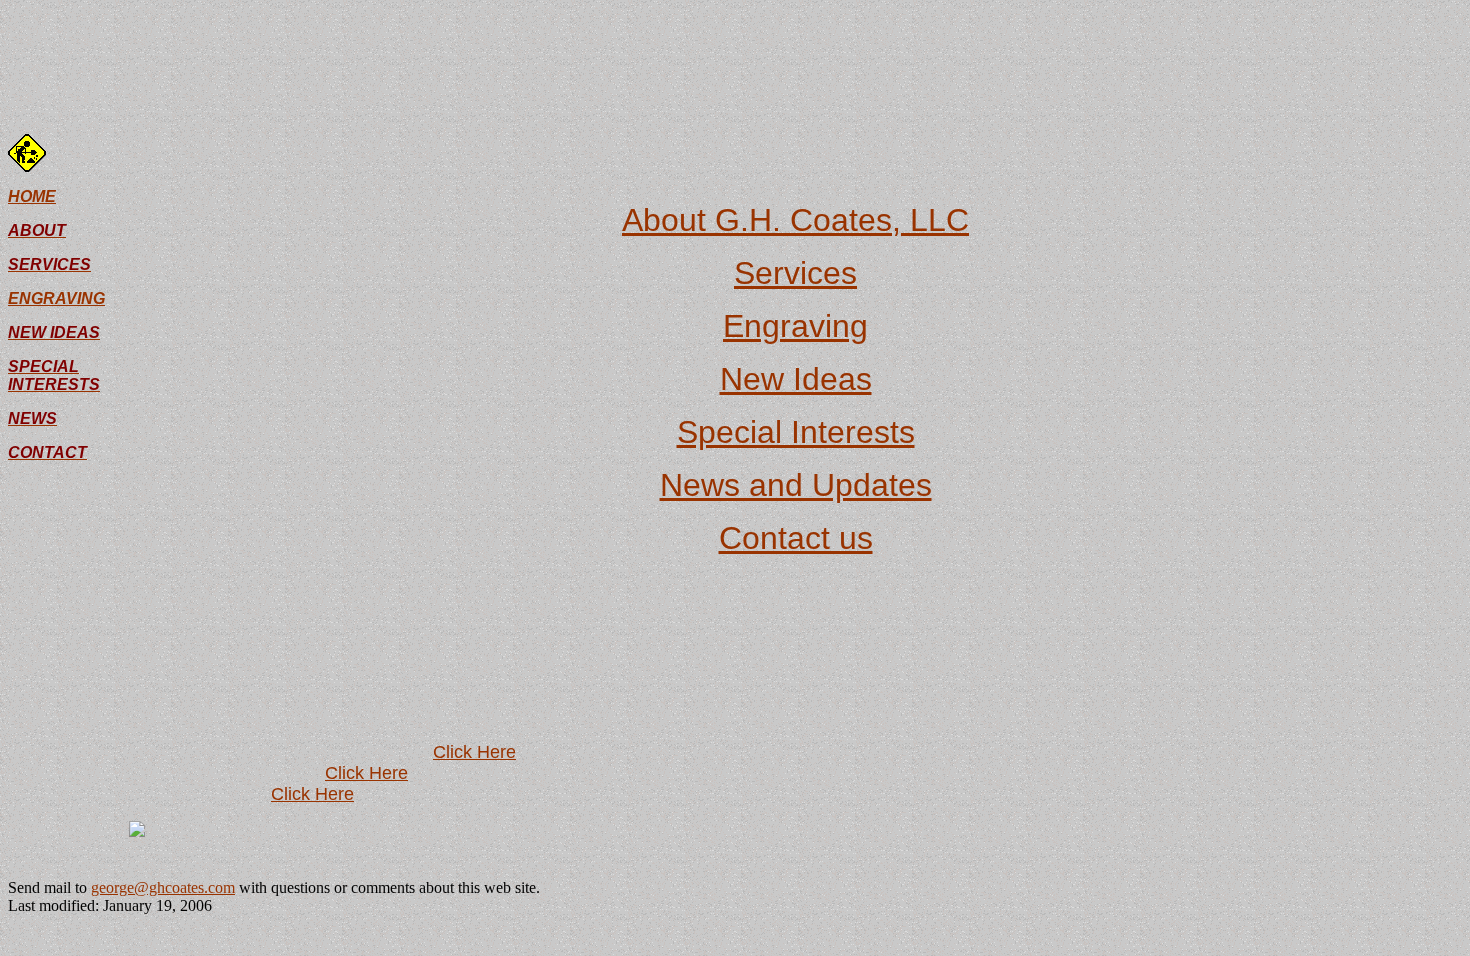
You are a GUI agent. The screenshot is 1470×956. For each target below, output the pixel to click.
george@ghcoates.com (163, 887)
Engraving (795, 326)
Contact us (796, 538)
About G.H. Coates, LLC (795, 220)
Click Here (474, 752)
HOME (32, 196)
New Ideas (796, 379)
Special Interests (796, 432)
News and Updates (796, 485)
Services (795, 273)
